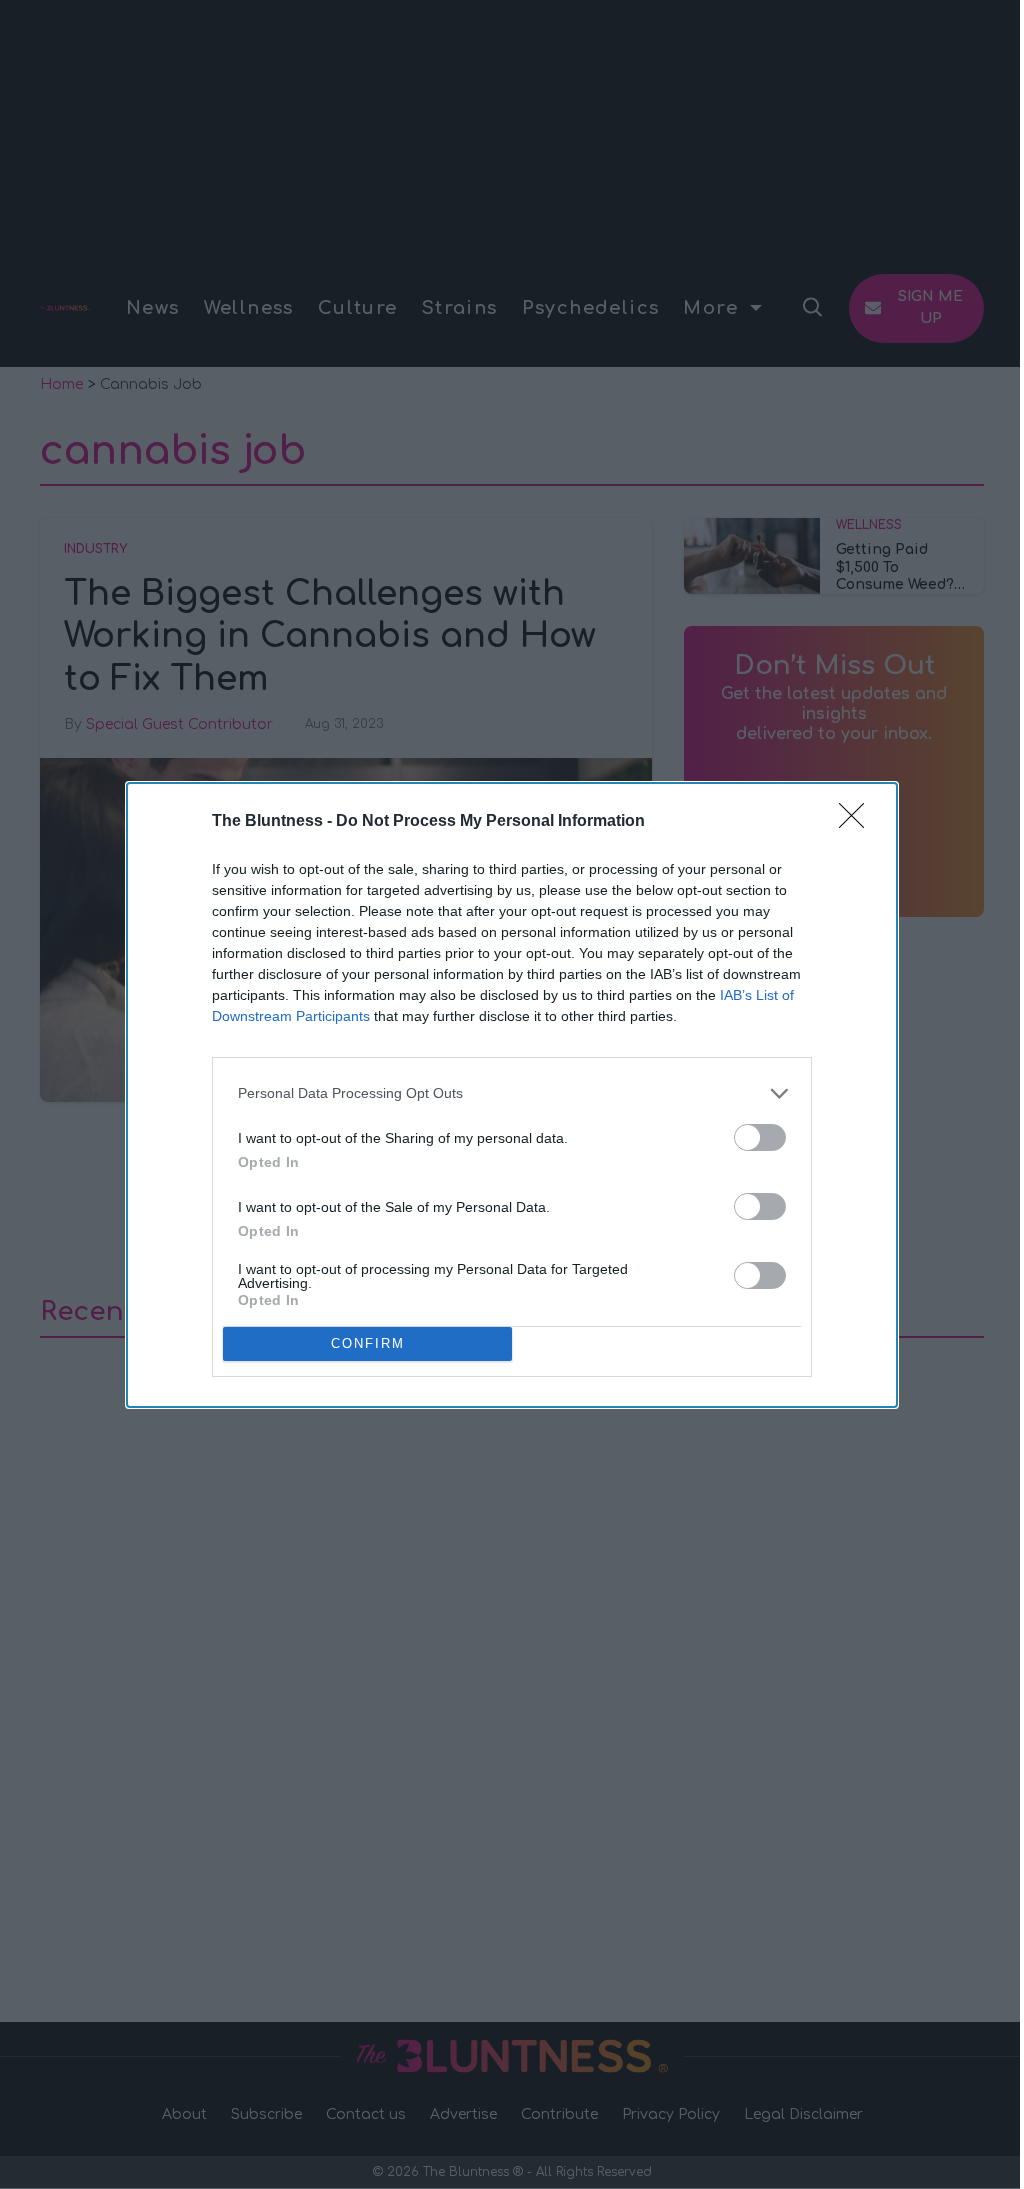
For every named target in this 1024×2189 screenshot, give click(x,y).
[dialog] (512, 1095)
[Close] (858, 822)
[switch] (760, 1137)
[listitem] (512, 1093)
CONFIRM (368, 1343)
